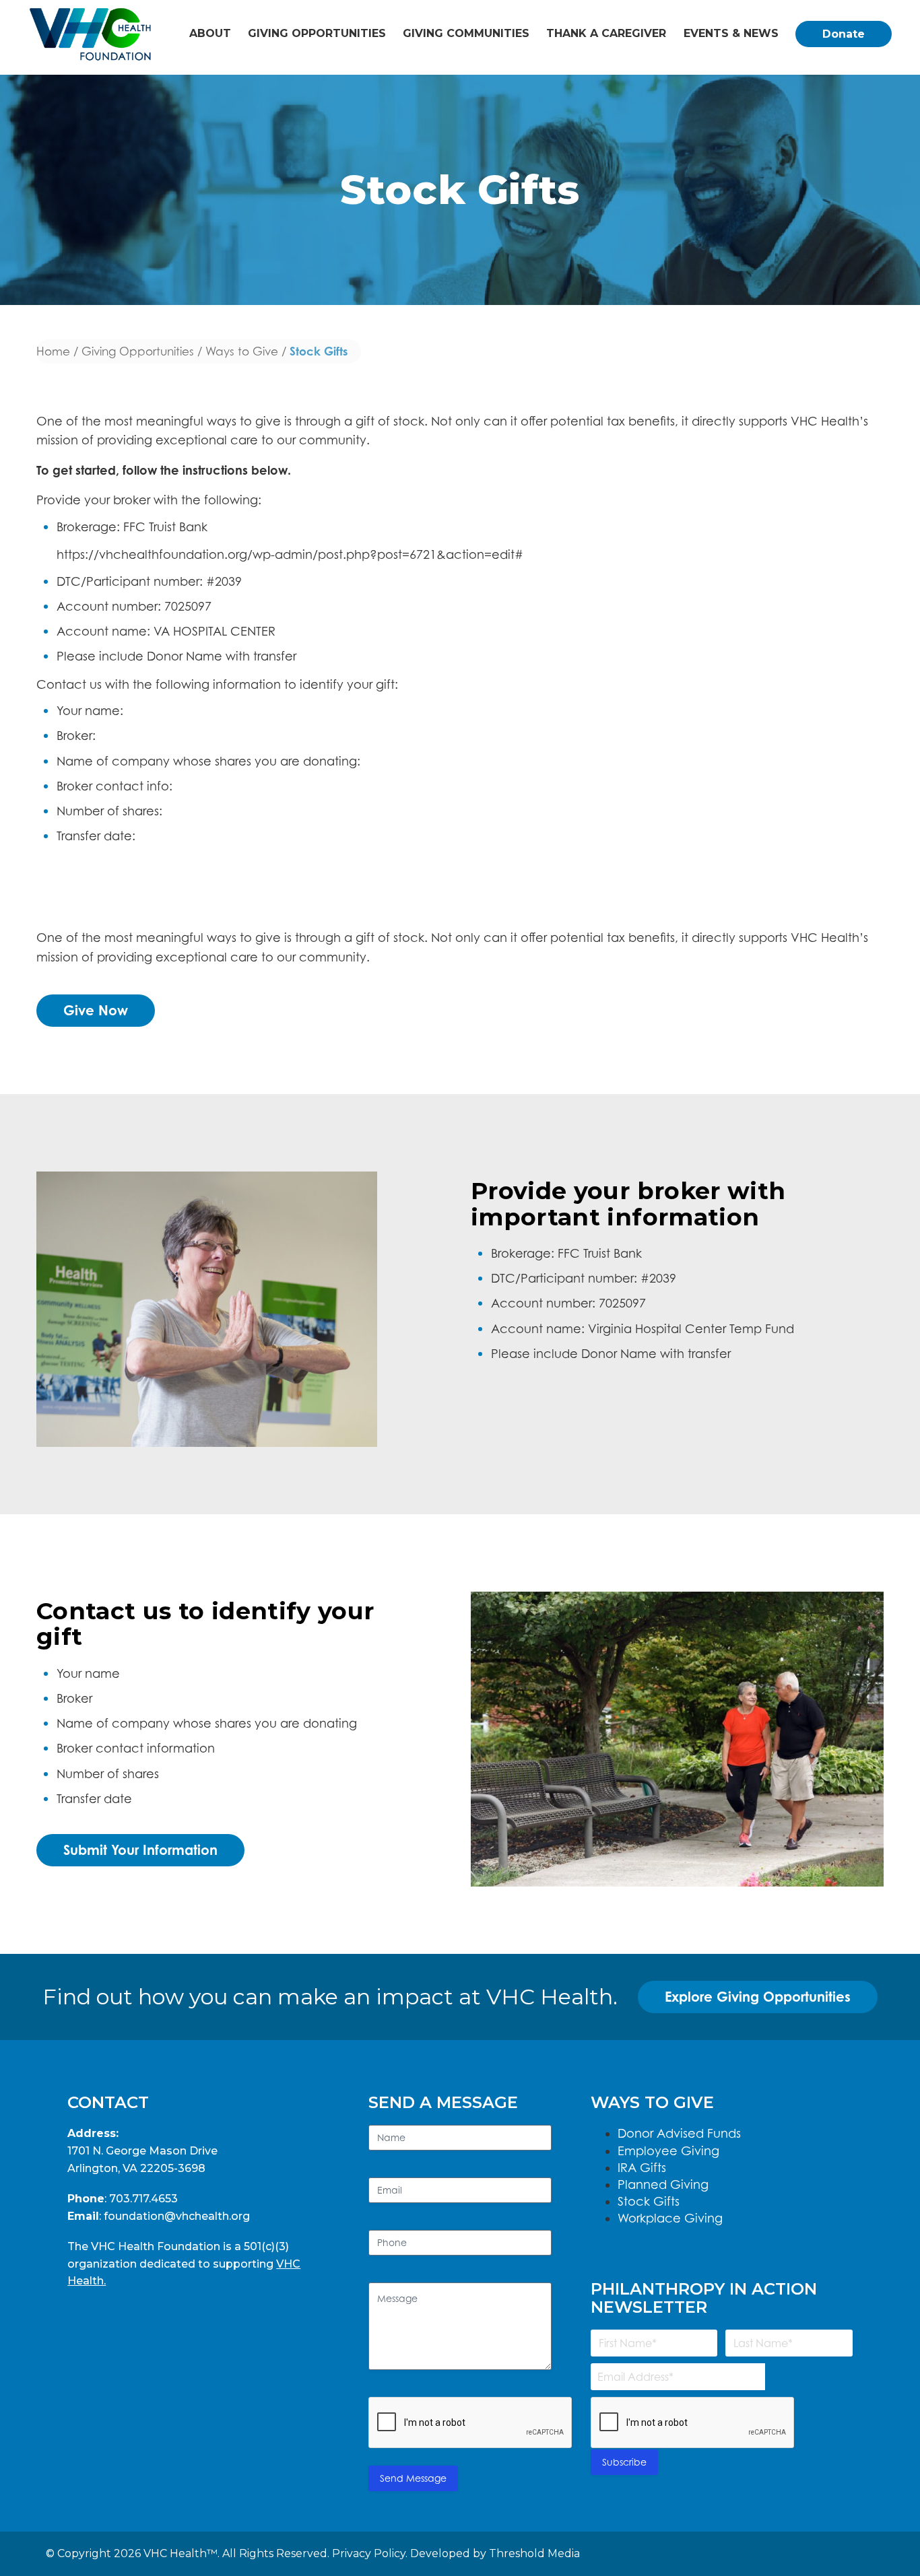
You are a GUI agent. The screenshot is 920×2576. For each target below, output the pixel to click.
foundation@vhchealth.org (177, 2216)
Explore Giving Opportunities (758, 1997)
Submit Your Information (140, 1850)
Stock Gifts (649, 2201)
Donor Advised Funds (679, 2133)
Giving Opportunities (317, 33)
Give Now (96, 1010)
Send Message (413, 2478)
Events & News (731, 33)
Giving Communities (466, 33)
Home (53, 351)
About (210, 33)
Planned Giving (663, 2184)
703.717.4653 (143, 2199)
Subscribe (624, 2462)
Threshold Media (534, 2553)
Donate (844, 34)
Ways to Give (242, 351)
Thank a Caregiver (606, 33)
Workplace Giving (670, 2218)
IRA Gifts (642, 2168)
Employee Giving (668, 2151)
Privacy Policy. (370, 2553)
